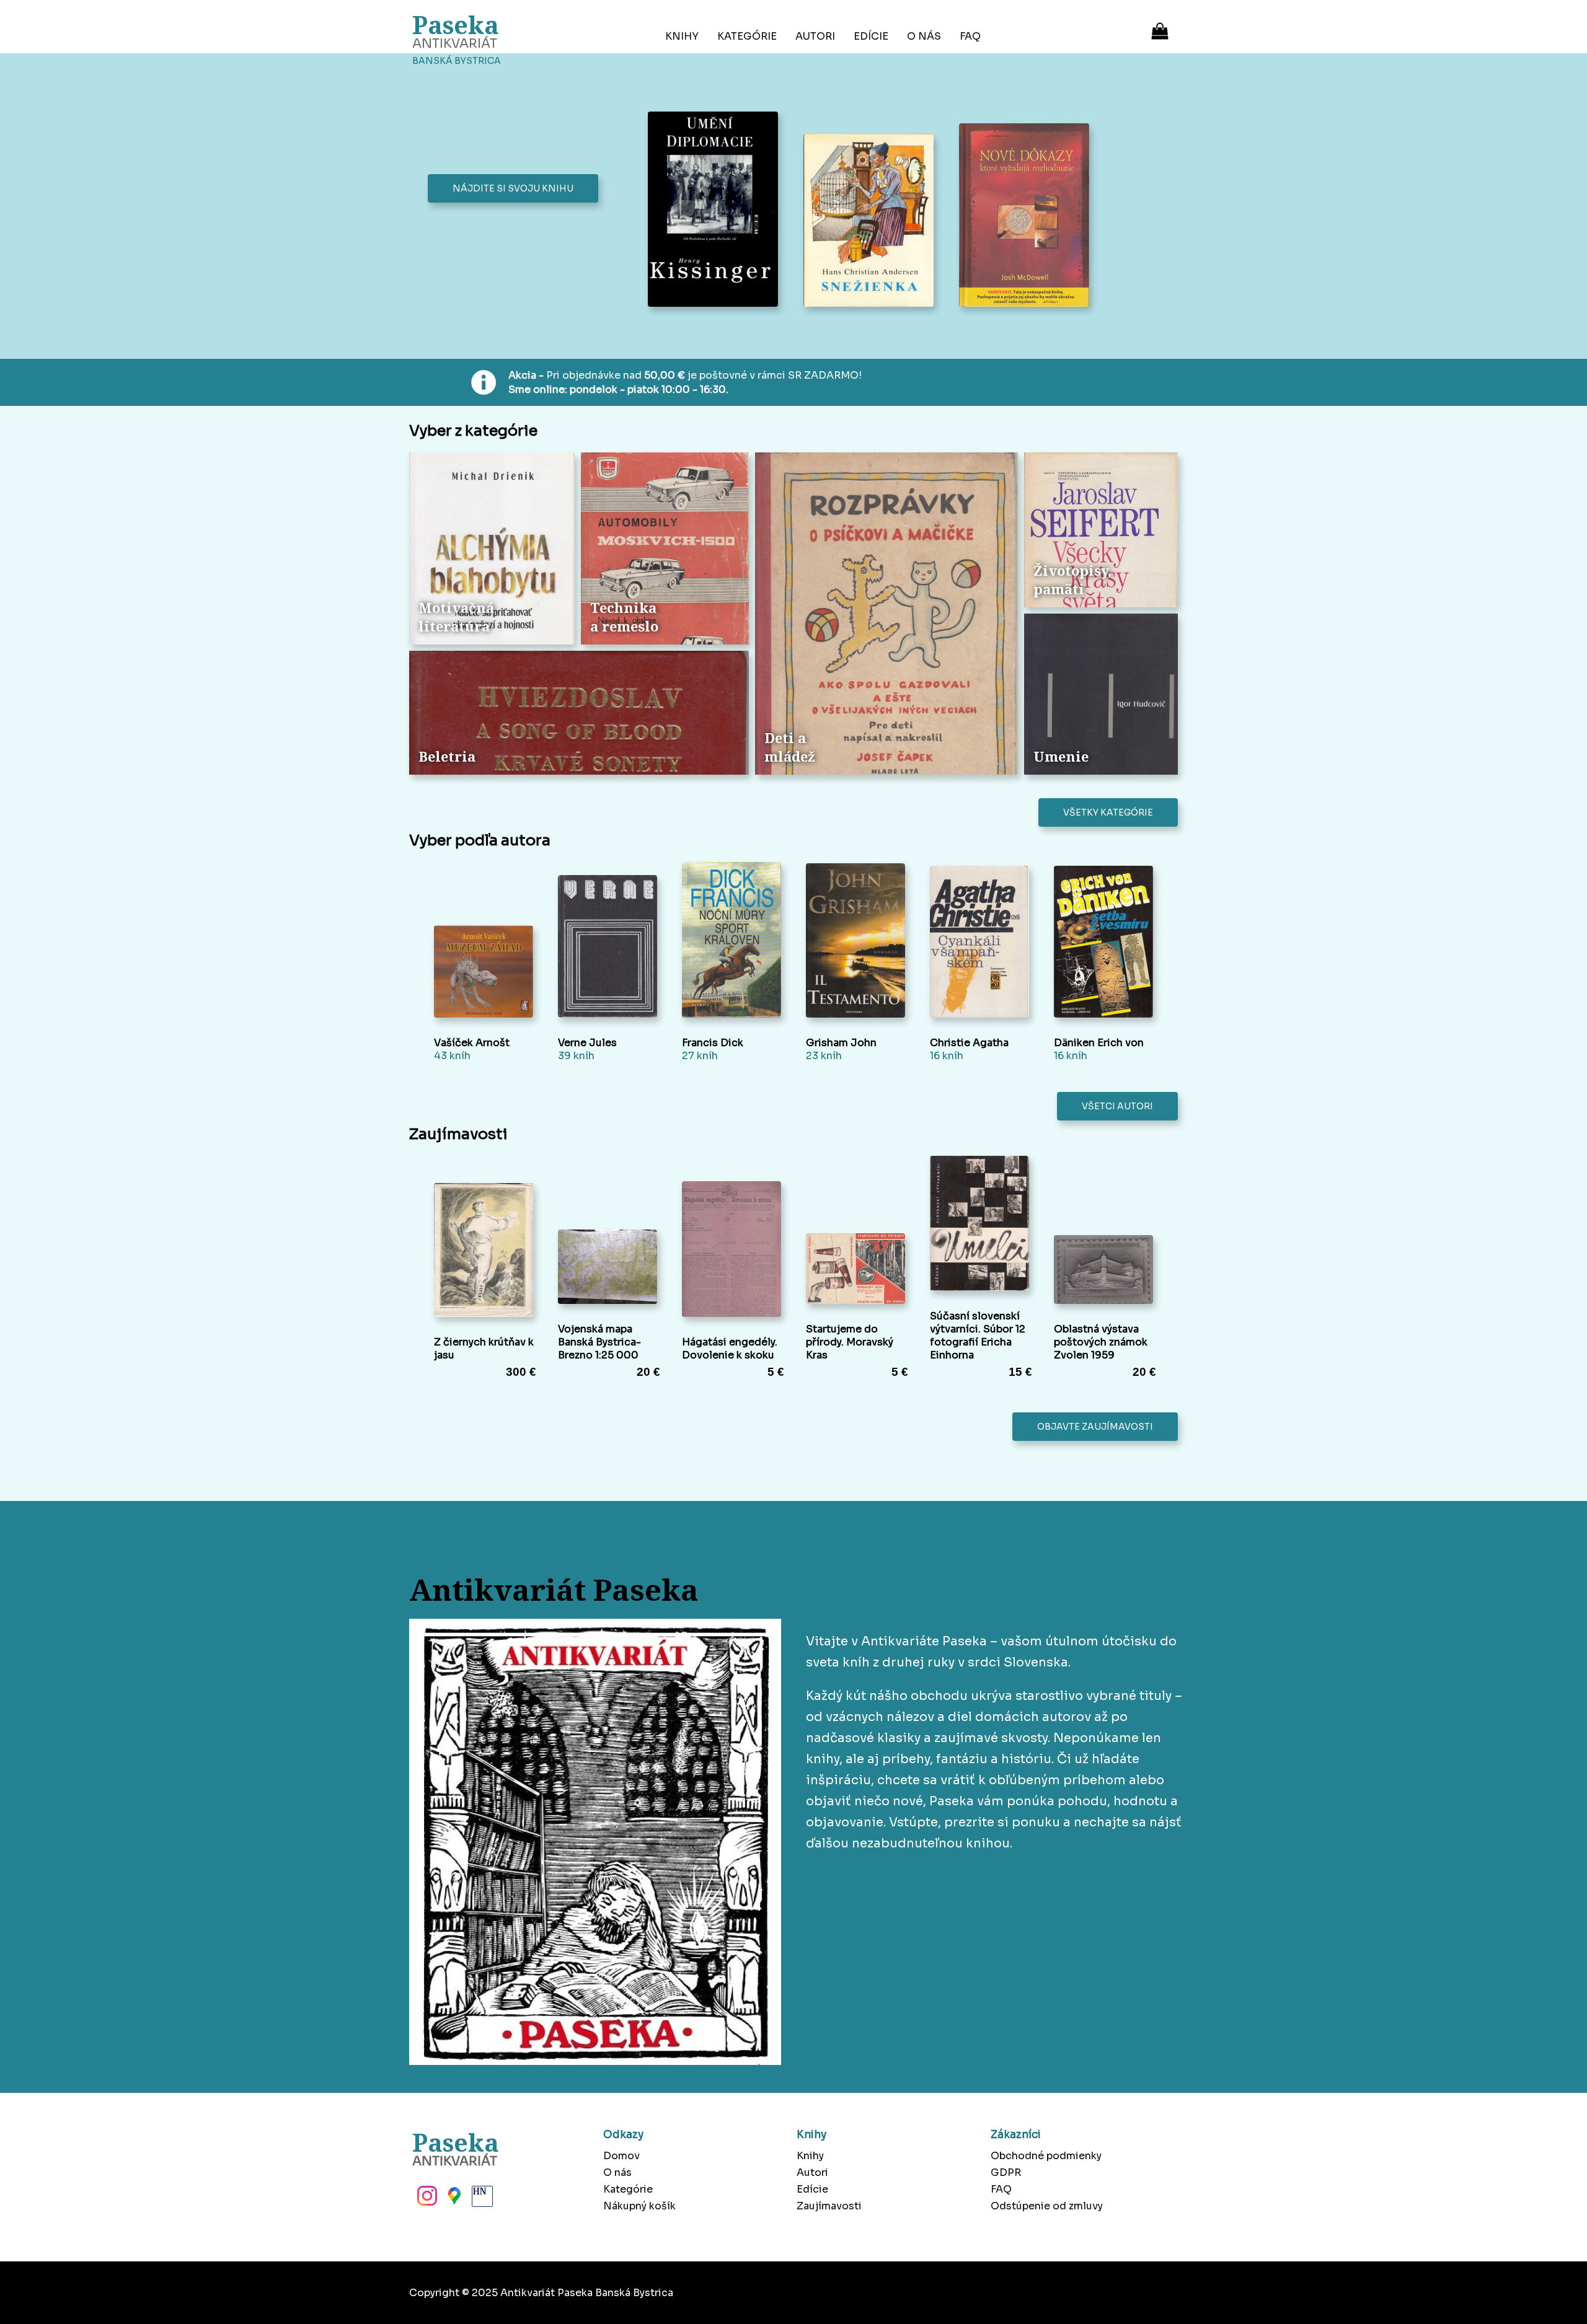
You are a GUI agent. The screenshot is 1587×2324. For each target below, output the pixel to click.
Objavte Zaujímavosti (1095, 1427)
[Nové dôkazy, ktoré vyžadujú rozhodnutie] (1028, 216)
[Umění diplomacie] (716, 210)
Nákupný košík (639, 2206)
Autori (815, 36)
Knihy (682, 36)
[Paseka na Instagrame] (426, 2199)
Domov (621, 2156)
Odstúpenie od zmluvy (1047, 2206)
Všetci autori (1117, 1106)
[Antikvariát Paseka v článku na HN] (481, 2199)
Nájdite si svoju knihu (513, 188)
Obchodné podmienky (1046, 2156)
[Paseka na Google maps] (453, 2199)
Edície (871, 36)
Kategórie (747, 36)
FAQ (970, 36)
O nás (924, 36)
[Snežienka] (872, 222)
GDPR (1006, 2172)
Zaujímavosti (829, 2206)
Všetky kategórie (1108, 812)
